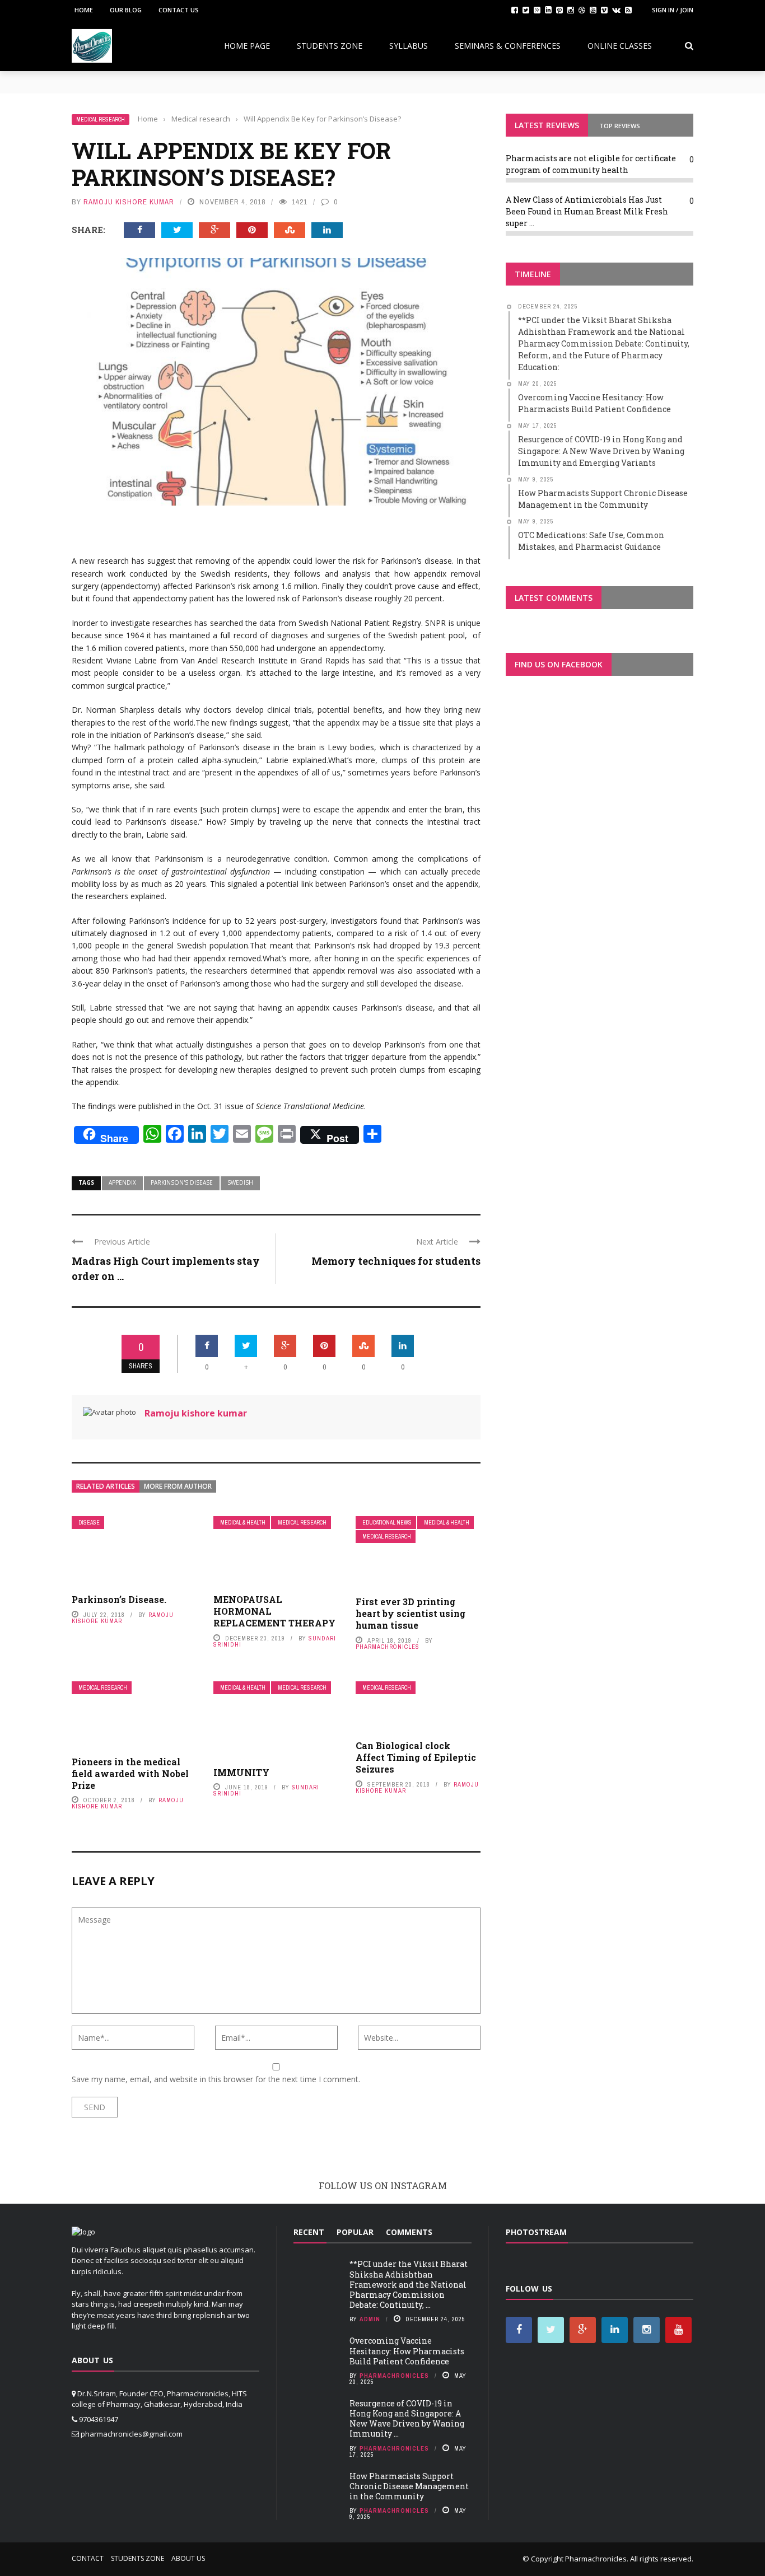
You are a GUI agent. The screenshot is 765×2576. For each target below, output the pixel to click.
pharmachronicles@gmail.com (132, 2434)
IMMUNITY (241, 1772)
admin (370, 2319)
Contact (88, 2558)
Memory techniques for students (396, 1261)
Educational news (387, 1523)
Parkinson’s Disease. (119, 1599)
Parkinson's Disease (182, 1182)
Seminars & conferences (508, 46)
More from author (178, 1486)
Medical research (101, 120)
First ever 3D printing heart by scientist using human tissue (411, 1613)
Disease (89, 1523)
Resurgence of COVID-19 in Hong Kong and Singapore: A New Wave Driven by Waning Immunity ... (407, 2419)
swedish (240, 1182)
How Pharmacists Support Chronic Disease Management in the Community (409, 2486)
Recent (309, 2232)
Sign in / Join (673, 10)
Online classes (620, 46)
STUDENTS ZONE (330, 46)
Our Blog (126, 10)
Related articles (106, 1486)
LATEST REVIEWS (547, 125)
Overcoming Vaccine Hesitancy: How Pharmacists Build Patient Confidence (407, 2351)
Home (84, 10)
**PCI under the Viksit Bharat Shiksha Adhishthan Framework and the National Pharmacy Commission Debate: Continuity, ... (409, 2284)
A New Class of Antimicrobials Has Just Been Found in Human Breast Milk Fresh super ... (587, 211)
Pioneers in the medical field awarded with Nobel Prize (130, 1773)
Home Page (247, 46)
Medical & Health (243, 1523)
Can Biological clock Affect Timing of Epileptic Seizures (416, 1757)
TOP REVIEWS (620, 126)
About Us (188, 2558)
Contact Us (179, 10)
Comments (409, 2232)
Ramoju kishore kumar (129, 202)
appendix (122, 1182)
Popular (355, 2232)
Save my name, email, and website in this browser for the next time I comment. (216, 2079)
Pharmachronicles (388, 1647)
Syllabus (409, 46)
